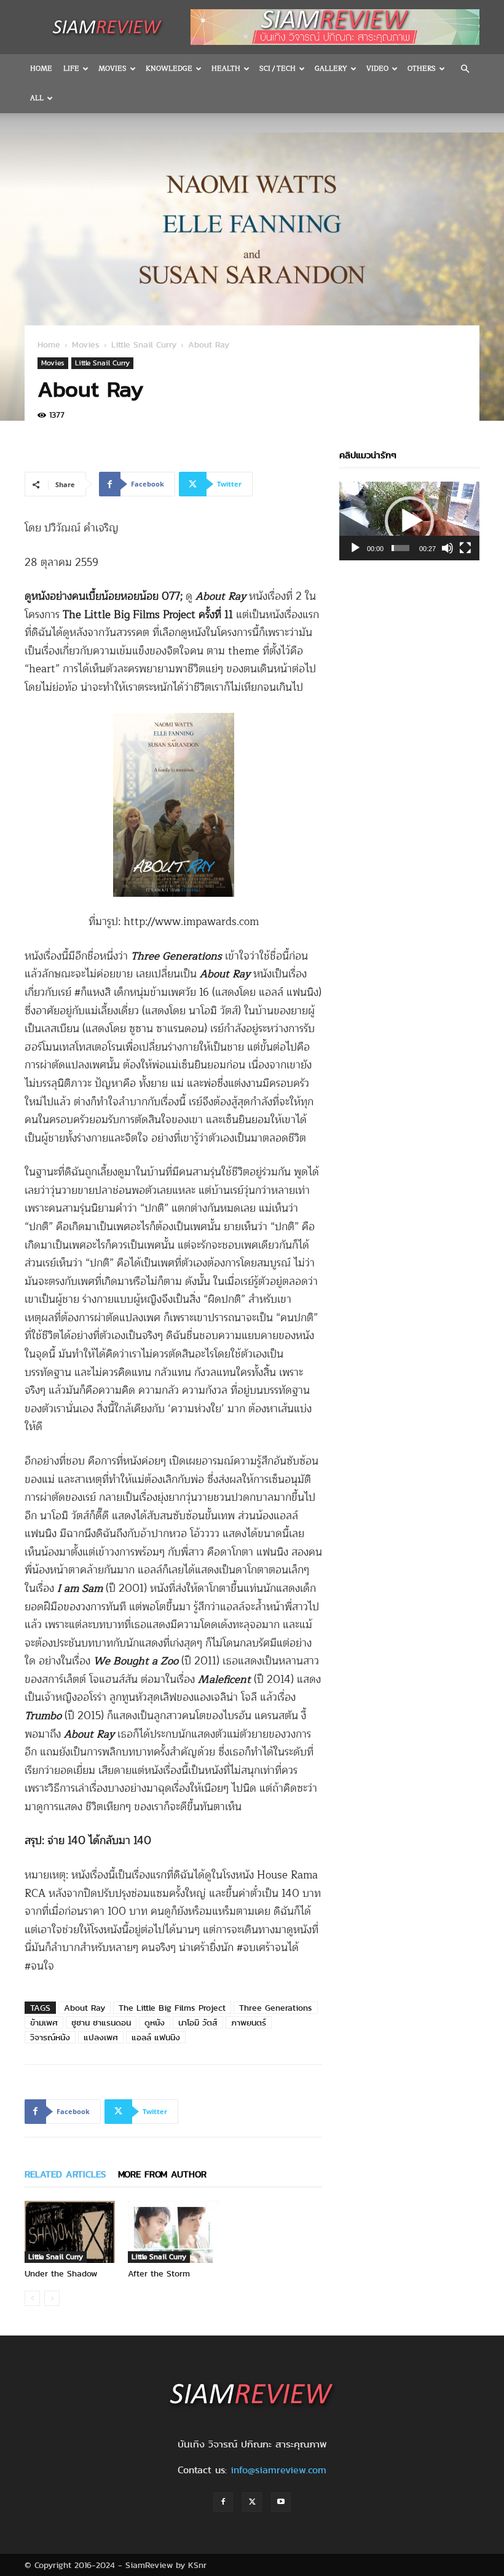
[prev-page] (32, 2298)
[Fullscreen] (465, 548)
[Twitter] (252, 2502)
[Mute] (447, 548)
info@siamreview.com (278, 2470)
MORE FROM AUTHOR (162, 2174)
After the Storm (159, 2273)
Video (377, 69)
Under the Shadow (61, 2273)
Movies (112, 69)
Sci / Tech (278, 69)
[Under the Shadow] (70, 2232)
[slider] (400, 548)
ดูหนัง (155, 2022)
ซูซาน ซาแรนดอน (101, 2022)
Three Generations (276, 2008)
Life (71, 69)
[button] (465, 69)
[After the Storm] (173, 2232)
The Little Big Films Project (172, 2008)
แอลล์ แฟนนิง (156, 2037)
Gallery (331, 69)
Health (226, 69)
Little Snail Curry (144, 344)
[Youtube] (281, 2502)
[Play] (355, 548)
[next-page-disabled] (52, 2298)
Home (41, 69)
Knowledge (169, 69)
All (37, 98)
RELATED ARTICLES (65, 2174)
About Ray (85, 2008)
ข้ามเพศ (44, 2022)
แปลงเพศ (101, 2037)
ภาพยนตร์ (249, 2022)
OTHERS (422, 69)
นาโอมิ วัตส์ (198, 2022)
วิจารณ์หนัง (50, 2037)
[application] (409, 521)
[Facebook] (223, 2502)
